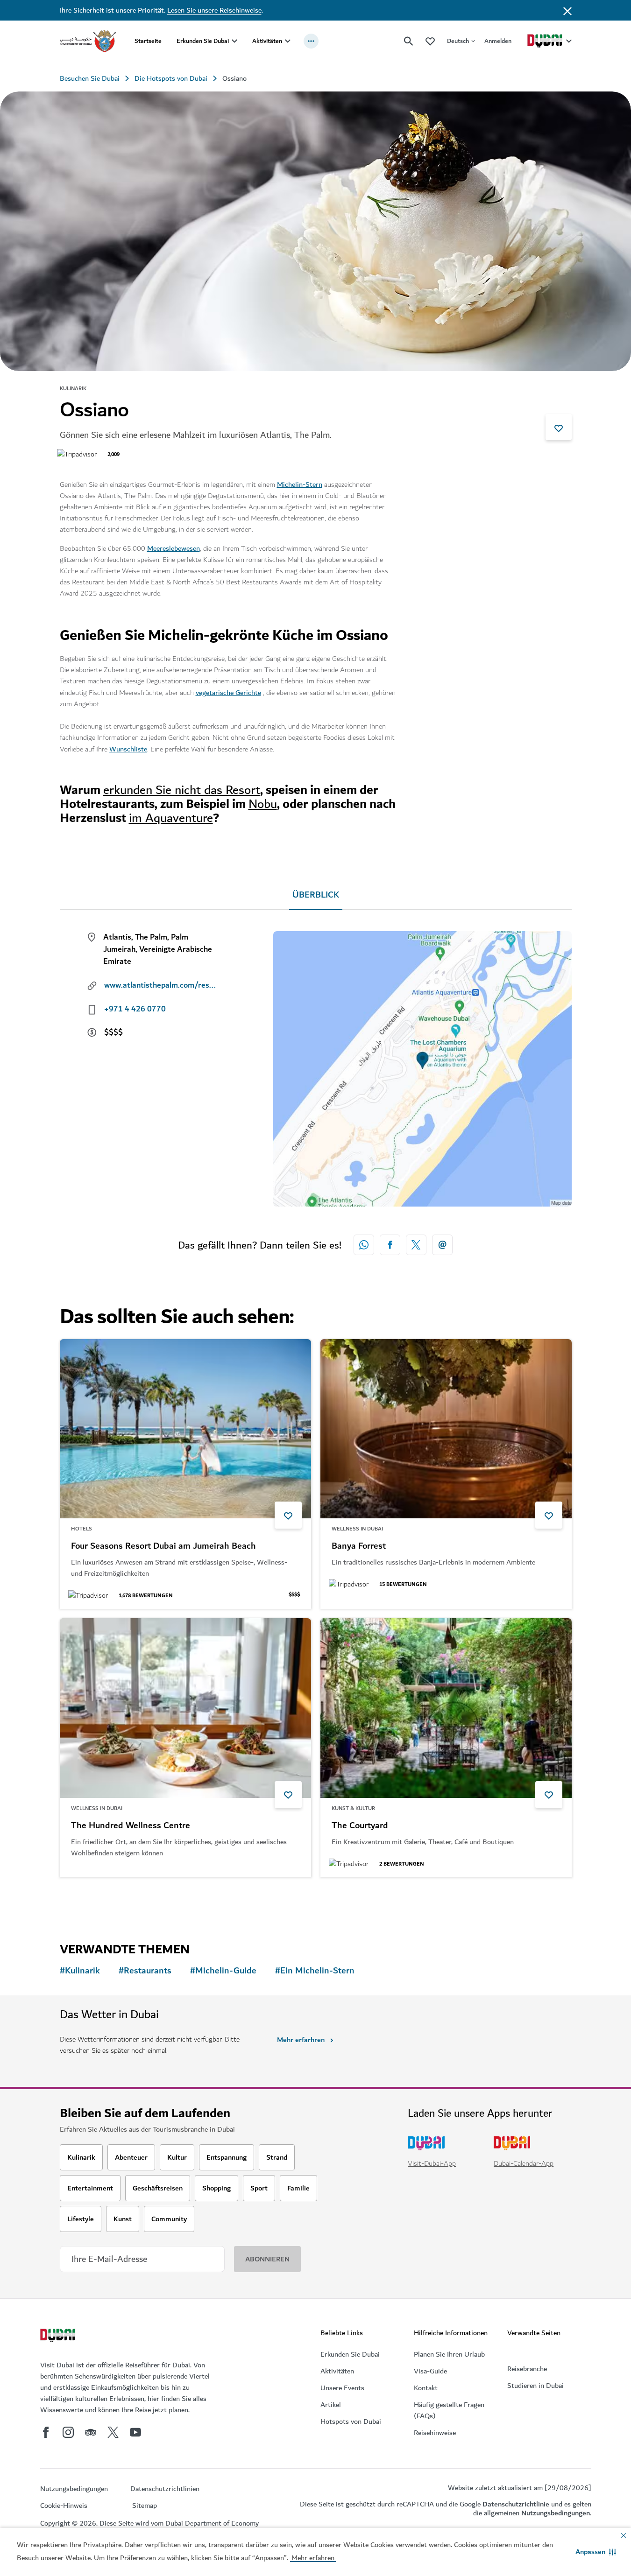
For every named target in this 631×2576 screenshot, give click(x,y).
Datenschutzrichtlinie (516, 2504)
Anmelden (498, 41)
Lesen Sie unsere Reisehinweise (214, 10)
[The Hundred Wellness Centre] (185, 1708)
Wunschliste (128, 749)
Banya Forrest (359, 1546)
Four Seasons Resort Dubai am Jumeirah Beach (163, 1546)
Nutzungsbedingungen (556, 2513)
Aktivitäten (267, 41)
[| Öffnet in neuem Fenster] (68, 2432)
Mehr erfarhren (301, 2040)
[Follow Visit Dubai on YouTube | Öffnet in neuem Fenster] (135, 2432)
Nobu (263, 804)
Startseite (148, 41)
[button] (596, 2552)
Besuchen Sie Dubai (90, 78)
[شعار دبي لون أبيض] (59, 2337)
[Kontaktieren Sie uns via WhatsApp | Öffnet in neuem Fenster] (364, 1245)
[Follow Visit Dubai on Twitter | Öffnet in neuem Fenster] (113, 2432)
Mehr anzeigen (98, 1902)
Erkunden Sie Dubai (203, 41)
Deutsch (458, 41)
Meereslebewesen (174, 548)
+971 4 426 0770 (135, 1009)
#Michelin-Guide (223, 1971)
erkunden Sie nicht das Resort (182, 790)
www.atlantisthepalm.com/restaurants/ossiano (160, 985)
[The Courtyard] (446, 1708)
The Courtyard (360, 1826)
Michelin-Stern (300, 484)
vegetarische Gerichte (228, 693)
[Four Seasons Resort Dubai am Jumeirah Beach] (185, 1429)
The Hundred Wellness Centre (131, 1826)
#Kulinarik (80, 1971)
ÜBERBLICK (316, 895)
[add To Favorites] (559, 427)
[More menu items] (311, 41)
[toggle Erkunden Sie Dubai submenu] (234, 41)
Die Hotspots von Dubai (171, 78)
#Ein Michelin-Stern (315, 1971)
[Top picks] (430, 41)
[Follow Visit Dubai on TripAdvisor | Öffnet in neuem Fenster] (91, 2432)
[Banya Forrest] (446, 1429)
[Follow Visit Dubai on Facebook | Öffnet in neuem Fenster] (46, 2432)
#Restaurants (145, 1971)
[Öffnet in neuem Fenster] (390, 1245)
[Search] (409, 41)
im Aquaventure (171, 818)
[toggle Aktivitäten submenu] (288, 41)
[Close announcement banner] (567, 10)
